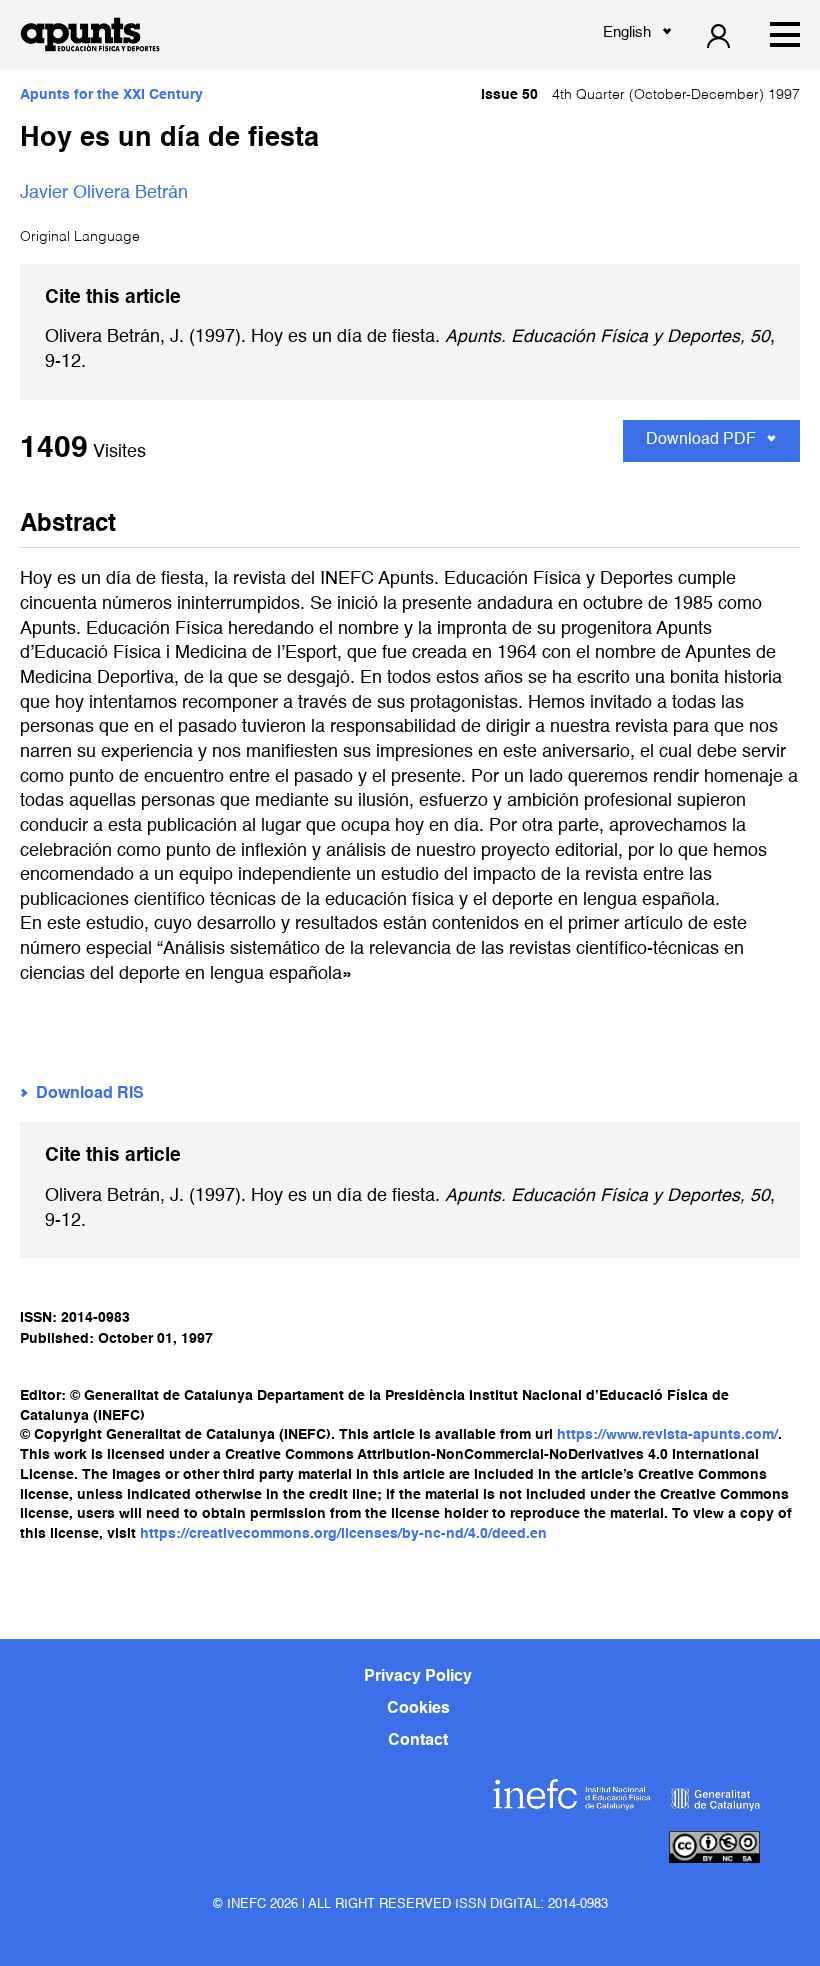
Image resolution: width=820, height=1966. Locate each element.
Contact (418, 1741)
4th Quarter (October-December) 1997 (640, 95)
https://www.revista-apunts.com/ (667, 1435)
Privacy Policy (418, 1677)
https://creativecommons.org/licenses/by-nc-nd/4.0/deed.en (343, 1534)
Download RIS (90, 1094)
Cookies (418, 1709)
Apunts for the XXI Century (111, 95)
